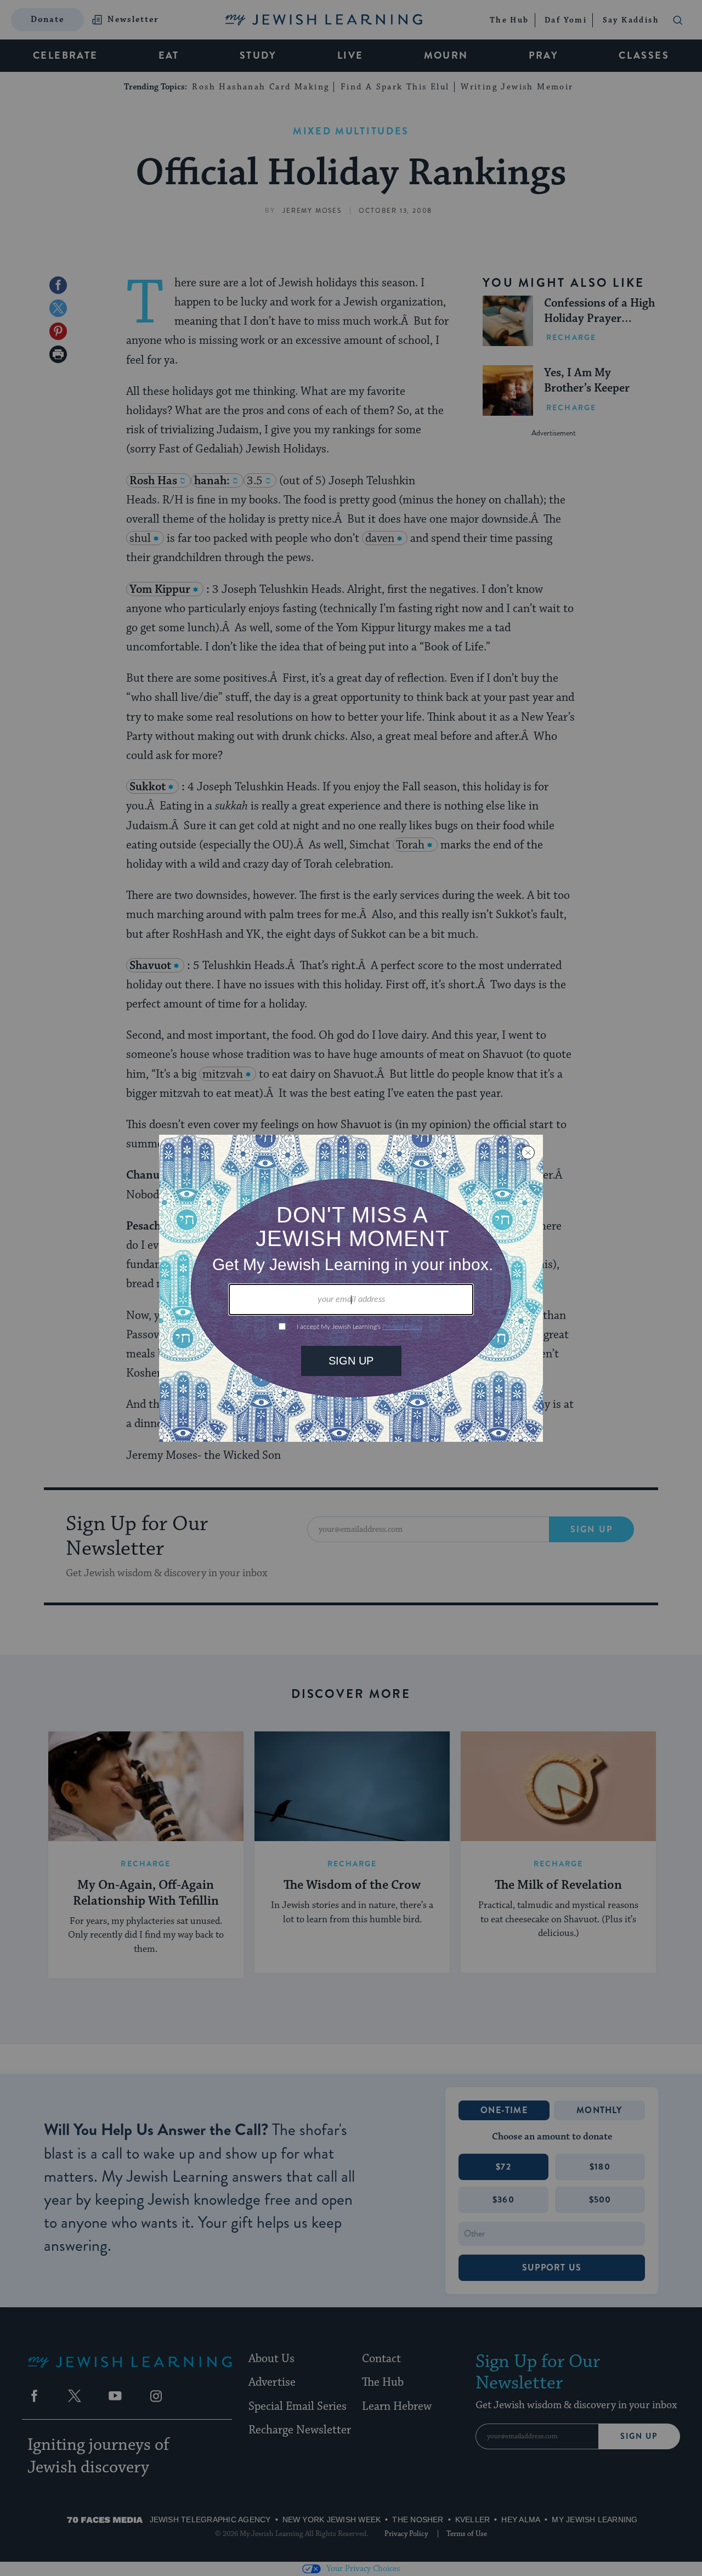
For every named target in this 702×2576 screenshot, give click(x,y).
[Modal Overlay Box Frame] (351, 1288)
